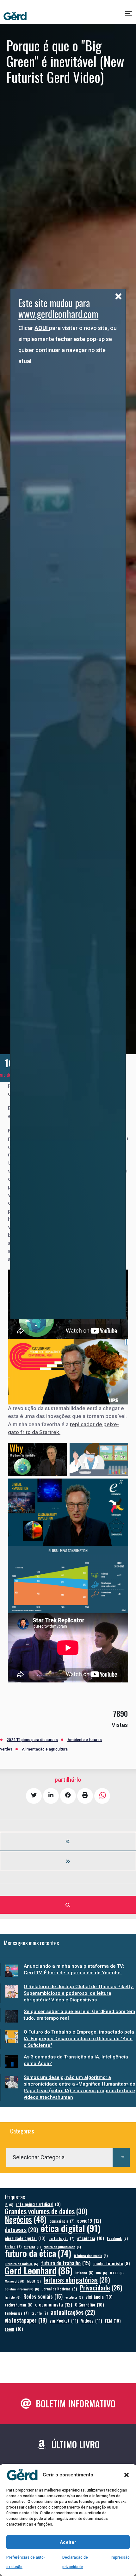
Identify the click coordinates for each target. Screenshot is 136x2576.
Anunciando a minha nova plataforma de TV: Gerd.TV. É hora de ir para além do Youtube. (74, 1969)
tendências (17, 2313)
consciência (62, 2221)
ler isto (13, 2297)
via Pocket (64, 2321)
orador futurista (111, 2263)
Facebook (117, 2238)
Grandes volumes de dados (46, 2211)
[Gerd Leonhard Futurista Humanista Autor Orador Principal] (15, 16)
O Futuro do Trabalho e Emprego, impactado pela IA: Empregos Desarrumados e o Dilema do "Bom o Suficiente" (79, 2039)
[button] (127, 2475)
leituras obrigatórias (77, 2280)
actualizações (73, 2312)
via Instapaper (26, 2320)
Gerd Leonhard (39, 2270)
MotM (34, 2281)
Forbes (13, 2246)
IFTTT (117, 2273)
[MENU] (129, 16)
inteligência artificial (38, 2204)
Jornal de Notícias (59, 2289)
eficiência (91, 2238)
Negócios (26, 2219)
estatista (74, 2297)
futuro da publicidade (62, 2247)
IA (9, 2204)
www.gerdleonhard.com (58, 314)
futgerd (33, 2247)
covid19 (89, 2221)
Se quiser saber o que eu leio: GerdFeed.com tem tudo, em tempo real (79, 2015)
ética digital (71, 2228)
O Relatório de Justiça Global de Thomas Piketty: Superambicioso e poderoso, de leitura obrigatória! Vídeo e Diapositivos (79, 1993)
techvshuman (19, 2305)
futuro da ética (38, 2253)
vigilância (99, 2297)
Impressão (120, 2557)
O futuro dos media (91, 2255)
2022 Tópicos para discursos (32, 1740)
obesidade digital (25, 2238)
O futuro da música (22, 2264)
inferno (84, 2273)
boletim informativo (22, 2289)
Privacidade (101, 2288)
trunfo (40, 2313)
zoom (14, 2329)
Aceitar (68, 2542)
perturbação (61, 2238)
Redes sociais (43, 2296)
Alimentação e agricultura (45, 1749)
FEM (113, 2321)
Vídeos (92, 2321)
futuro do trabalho (66, 2263)
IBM (102, 2273)
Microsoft (15, 2281)
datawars (21, 2229)
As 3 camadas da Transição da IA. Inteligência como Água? (76, 2060)
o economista (54, 2304)
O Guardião (90, 2304)
